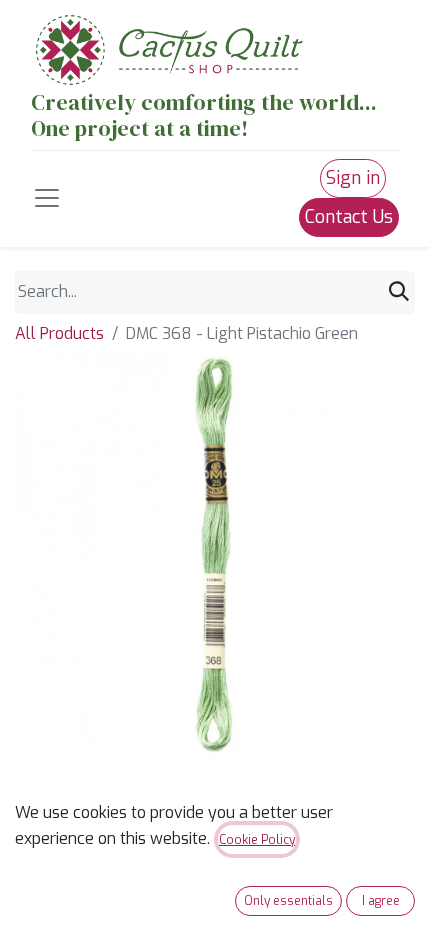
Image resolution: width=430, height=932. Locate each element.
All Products (59, 333)
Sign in (353, 178)
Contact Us (349, 217)
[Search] (399, 292)
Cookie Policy (257, 840)
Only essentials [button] (288, 901)
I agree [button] (381, 901)
